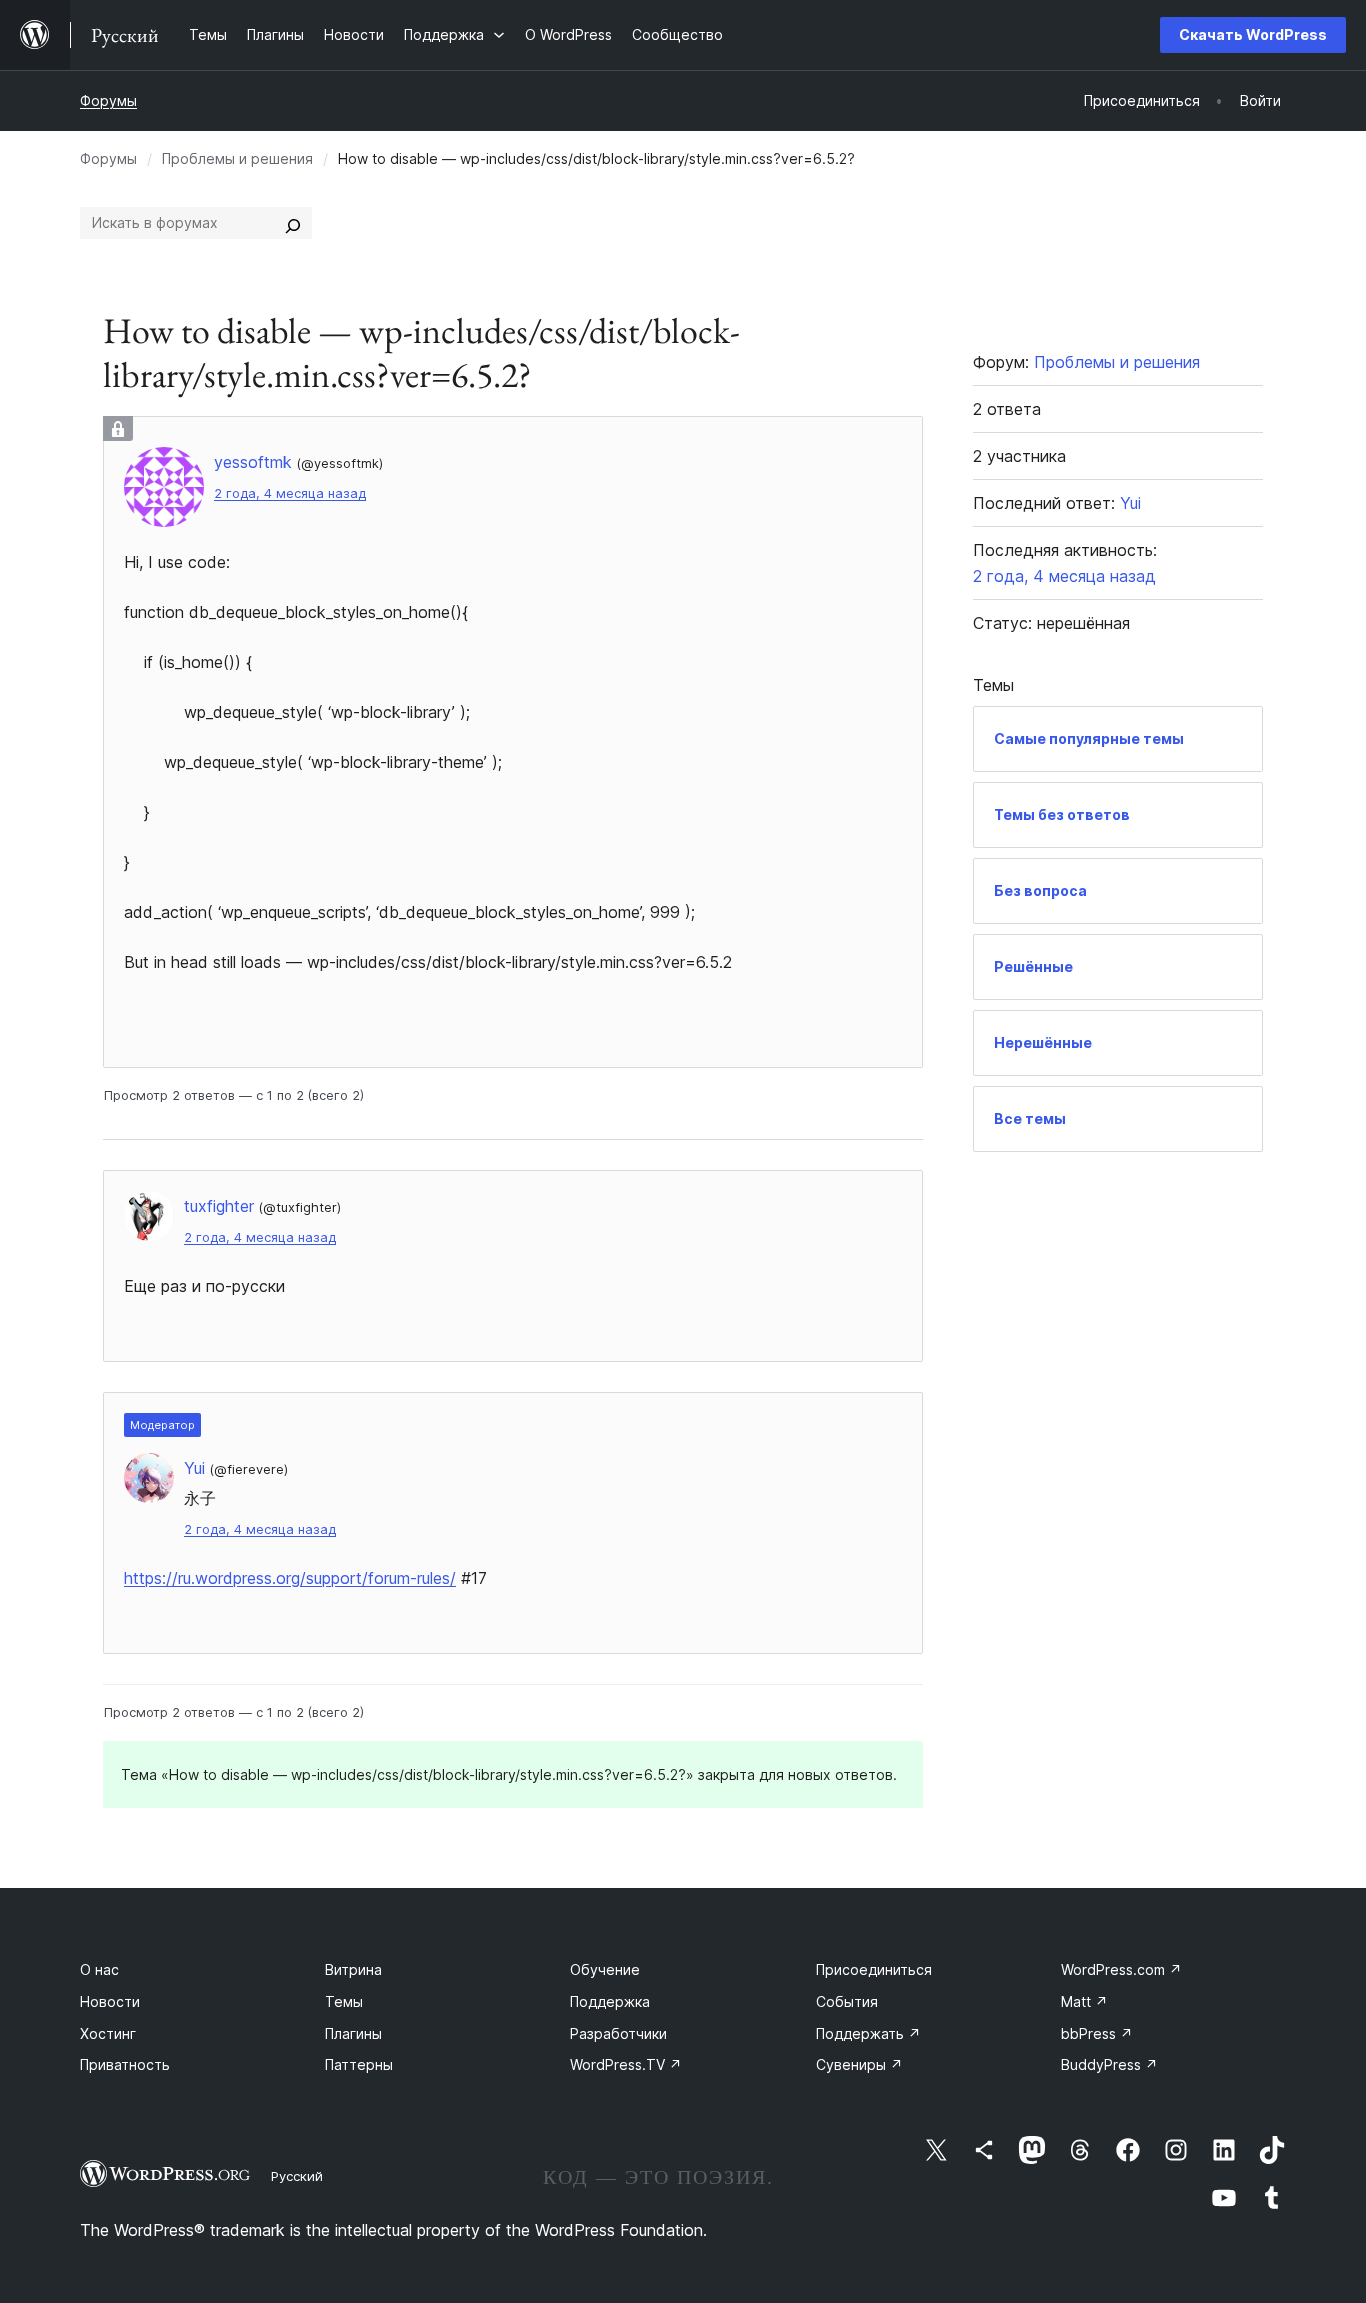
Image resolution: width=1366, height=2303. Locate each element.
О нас (99, 1969)
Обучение (605, 1969)
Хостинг (108, 2033)
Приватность (125, 2064)
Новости (110, 2001)
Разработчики (618, 2033)
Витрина (353, 1969)
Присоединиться (874, 1969)
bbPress (1097, 2033)
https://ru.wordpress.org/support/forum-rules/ (290, 1578)
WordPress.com (1121, 1969)
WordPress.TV (626, 2064)
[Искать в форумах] (293, 223)
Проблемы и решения (237, 158)
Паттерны (359, 2064)
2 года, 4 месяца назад (290, 493)
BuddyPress (1109, 2064)
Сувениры (859, 2064)
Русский (297, 2176)
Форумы (108, 100)
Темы (344, 2001)
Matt (1084, 2001)
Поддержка (610, 2001)
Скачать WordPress (1253, 34)
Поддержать (868, 2033)
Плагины (353, 2033)
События (847, 2001)
